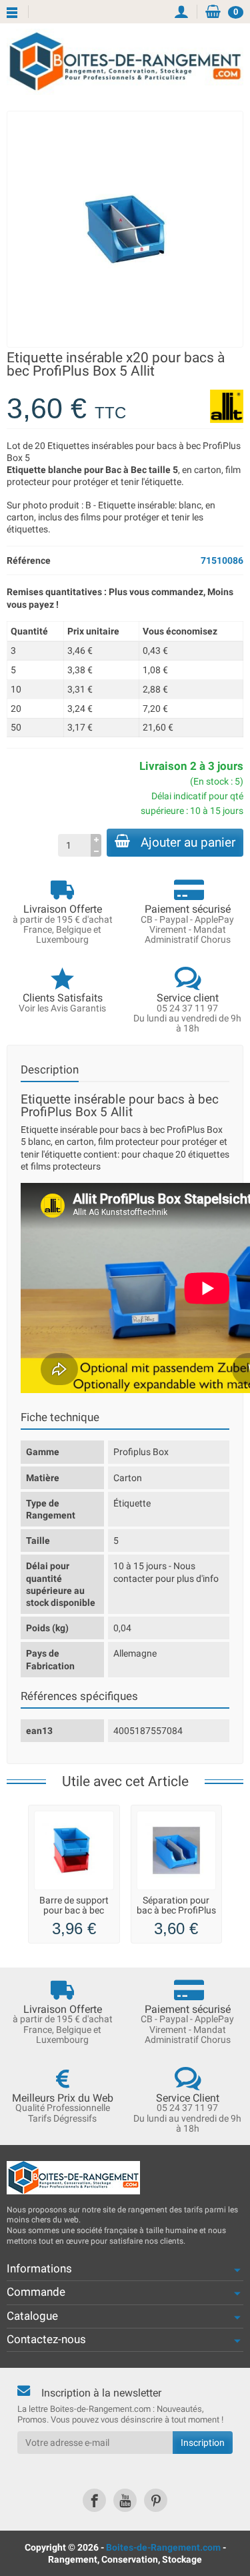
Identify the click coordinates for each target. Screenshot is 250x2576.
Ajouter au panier (188, 842)
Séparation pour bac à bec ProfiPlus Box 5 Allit (176, 1910)
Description (50, 1069)
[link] (94, 2500)
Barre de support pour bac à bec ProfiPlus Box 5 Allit (74, 1914)
